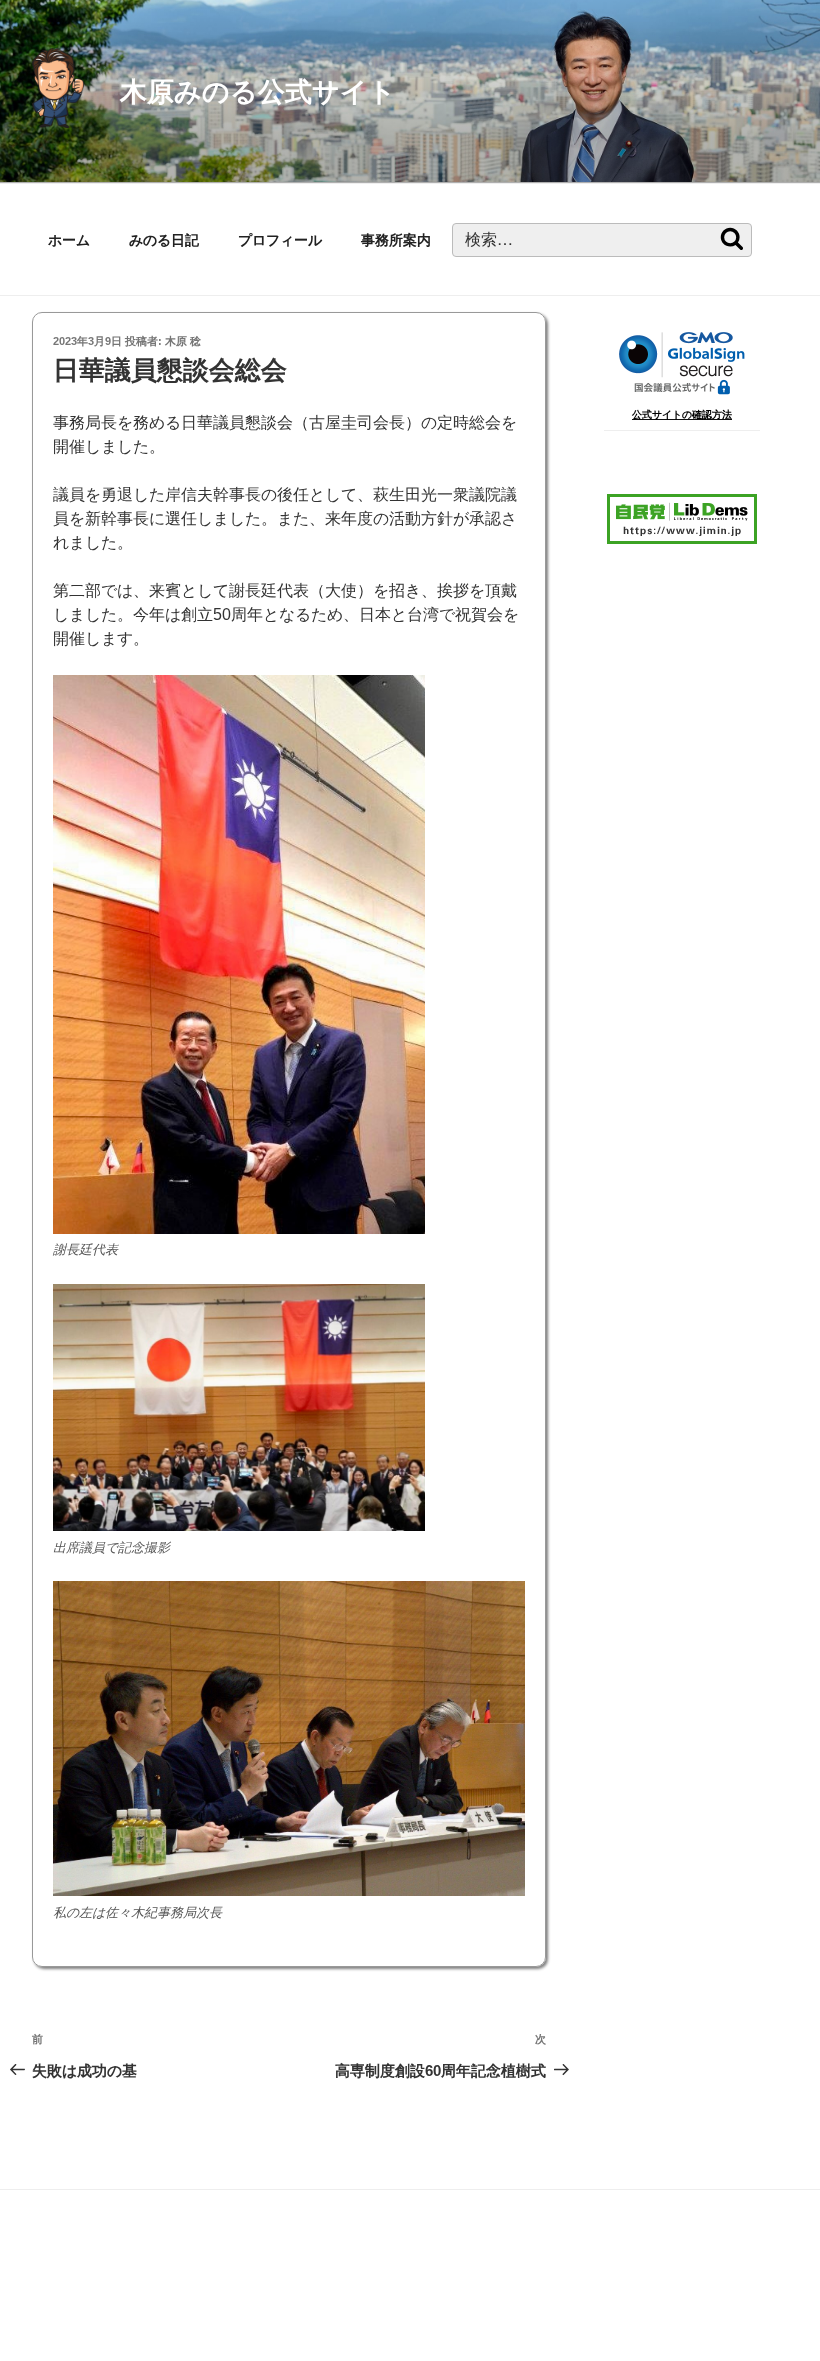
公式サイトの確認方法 (682, 414)
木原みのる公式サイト (258, 91)
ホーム (69, 240)
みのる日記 (164, 240)
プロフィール (280, 240)
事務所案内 (396, 240)
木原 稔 (183, 341)
